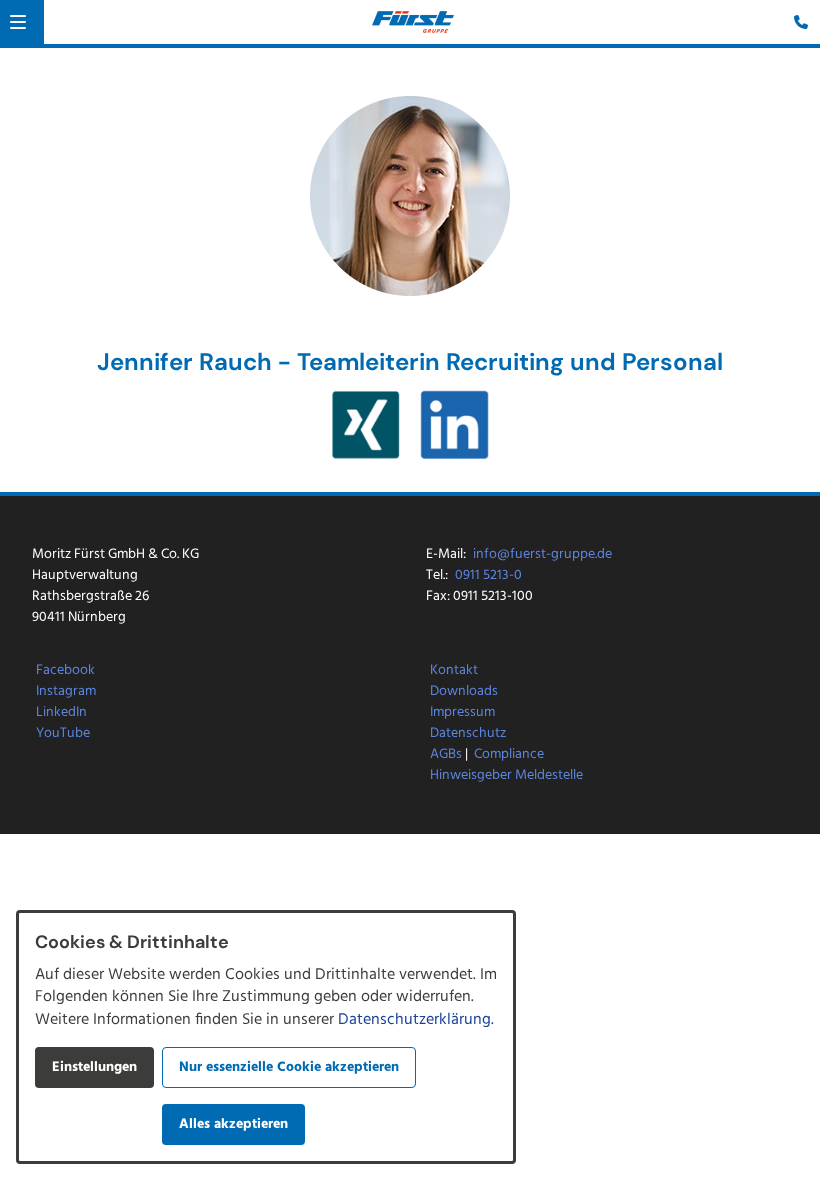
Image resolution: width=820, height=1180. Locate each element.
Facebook (65, 670)
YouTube (63, 733)
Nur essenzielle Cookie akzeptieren (289, 1067)
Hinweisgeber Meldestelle (506, 775)
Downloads (464, 691)
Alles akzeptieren (233, 1124)
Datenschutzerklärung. (416, 1020)
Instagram (66, 691)
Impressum (462, 712)
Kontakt (454, 670)
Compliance (509, 754)
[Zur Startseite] (412, 22)
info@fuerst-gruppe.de (542, 554)
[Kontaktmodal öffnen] (796, 24)
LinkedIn (61, 712)
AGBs (446, 754)
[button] (18, 22)
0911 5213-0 (488, 575)
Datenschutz (468, 733)
